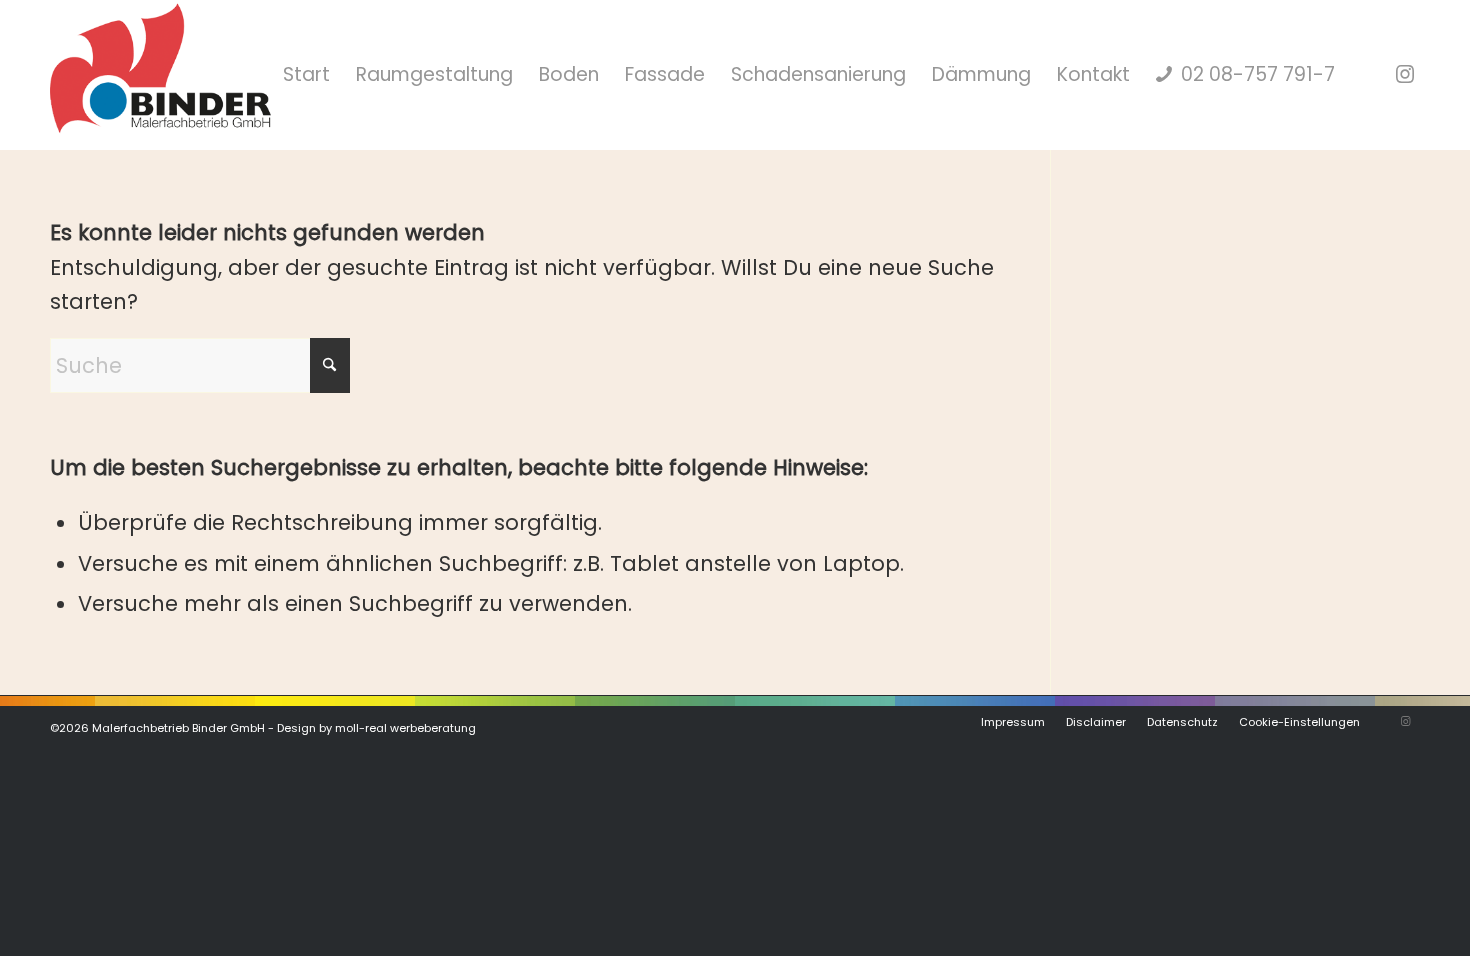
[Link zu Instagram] (1405, 74)
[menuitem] (306, 75)
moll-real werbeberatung (405, 728)
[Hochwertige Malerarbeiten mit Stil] (160, 75)
